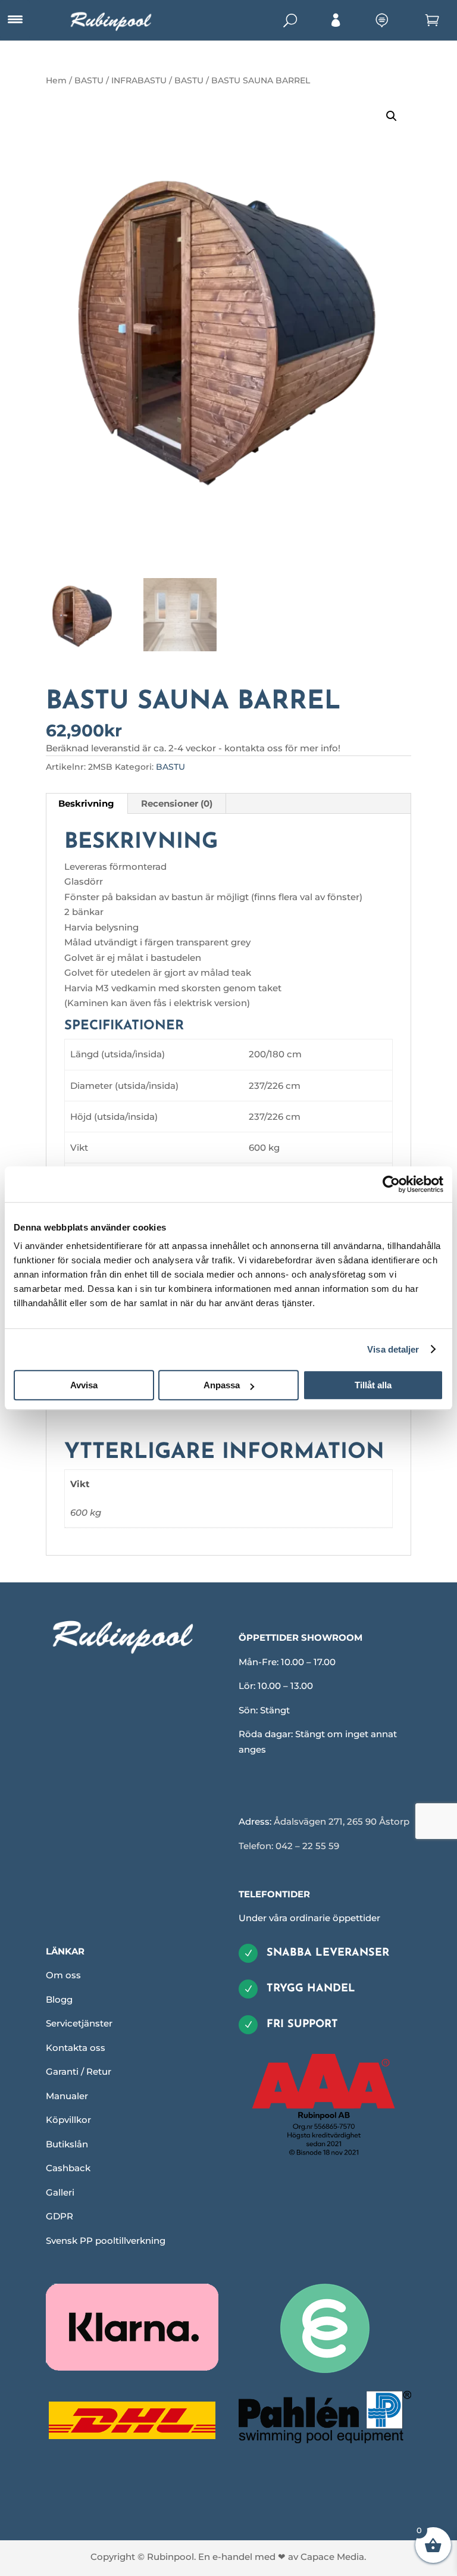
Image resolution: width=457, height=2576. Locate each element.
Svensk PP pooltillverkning (106, 2241)
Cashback (68, 2168)
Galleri (60, 2192)
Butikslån (67, 2144)
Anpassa (222, 1385)
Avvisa (84, 1385)
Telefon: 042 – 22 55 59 (289, 1846)
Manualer (67, 2096)
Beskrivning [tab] (86, 803)
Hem (56, 80)
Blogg (59, 1999)
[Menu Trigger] (15, 20)
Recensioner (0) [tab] (177, 803)
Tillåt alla (373, 1385)
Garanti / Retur (79, 2071)
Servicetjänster (79, 2023)
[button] (392, 116)
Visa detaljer (393, 1349)
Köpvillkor (68, 2120)
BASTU (189, 80)
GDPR (60, 2216)
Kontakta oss (76, 2048)
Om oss (63, 1975)
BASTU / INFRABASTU (120, 80)
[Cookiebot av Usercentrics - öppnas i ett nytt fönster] (391, 1184)
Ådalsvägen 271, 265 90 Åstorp (342, 1821)
